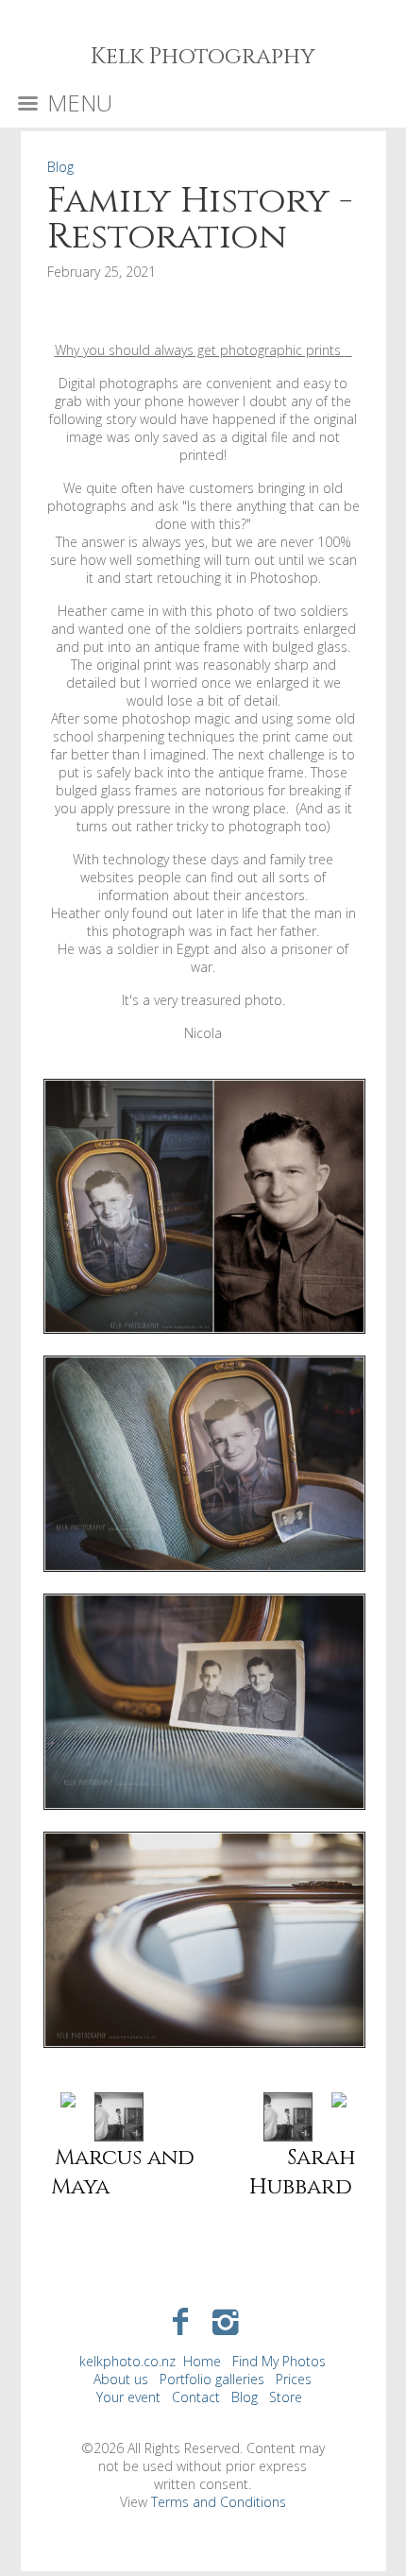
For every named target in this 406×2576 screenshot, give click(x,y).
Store (286, 2397)
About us (121, 2379)
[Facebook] (180, 2320)
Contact (196, 2397)
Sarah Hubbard (303, 2173)
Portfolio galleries (212, 2379)
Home (202, 2361)
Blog (60, 167)
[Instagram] (226, 2320)
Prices (294, 2379)
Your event (128, 2397)
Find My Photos (279, 2361)
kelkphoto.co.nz (127, 2361)
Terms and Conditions (219, 2502)
